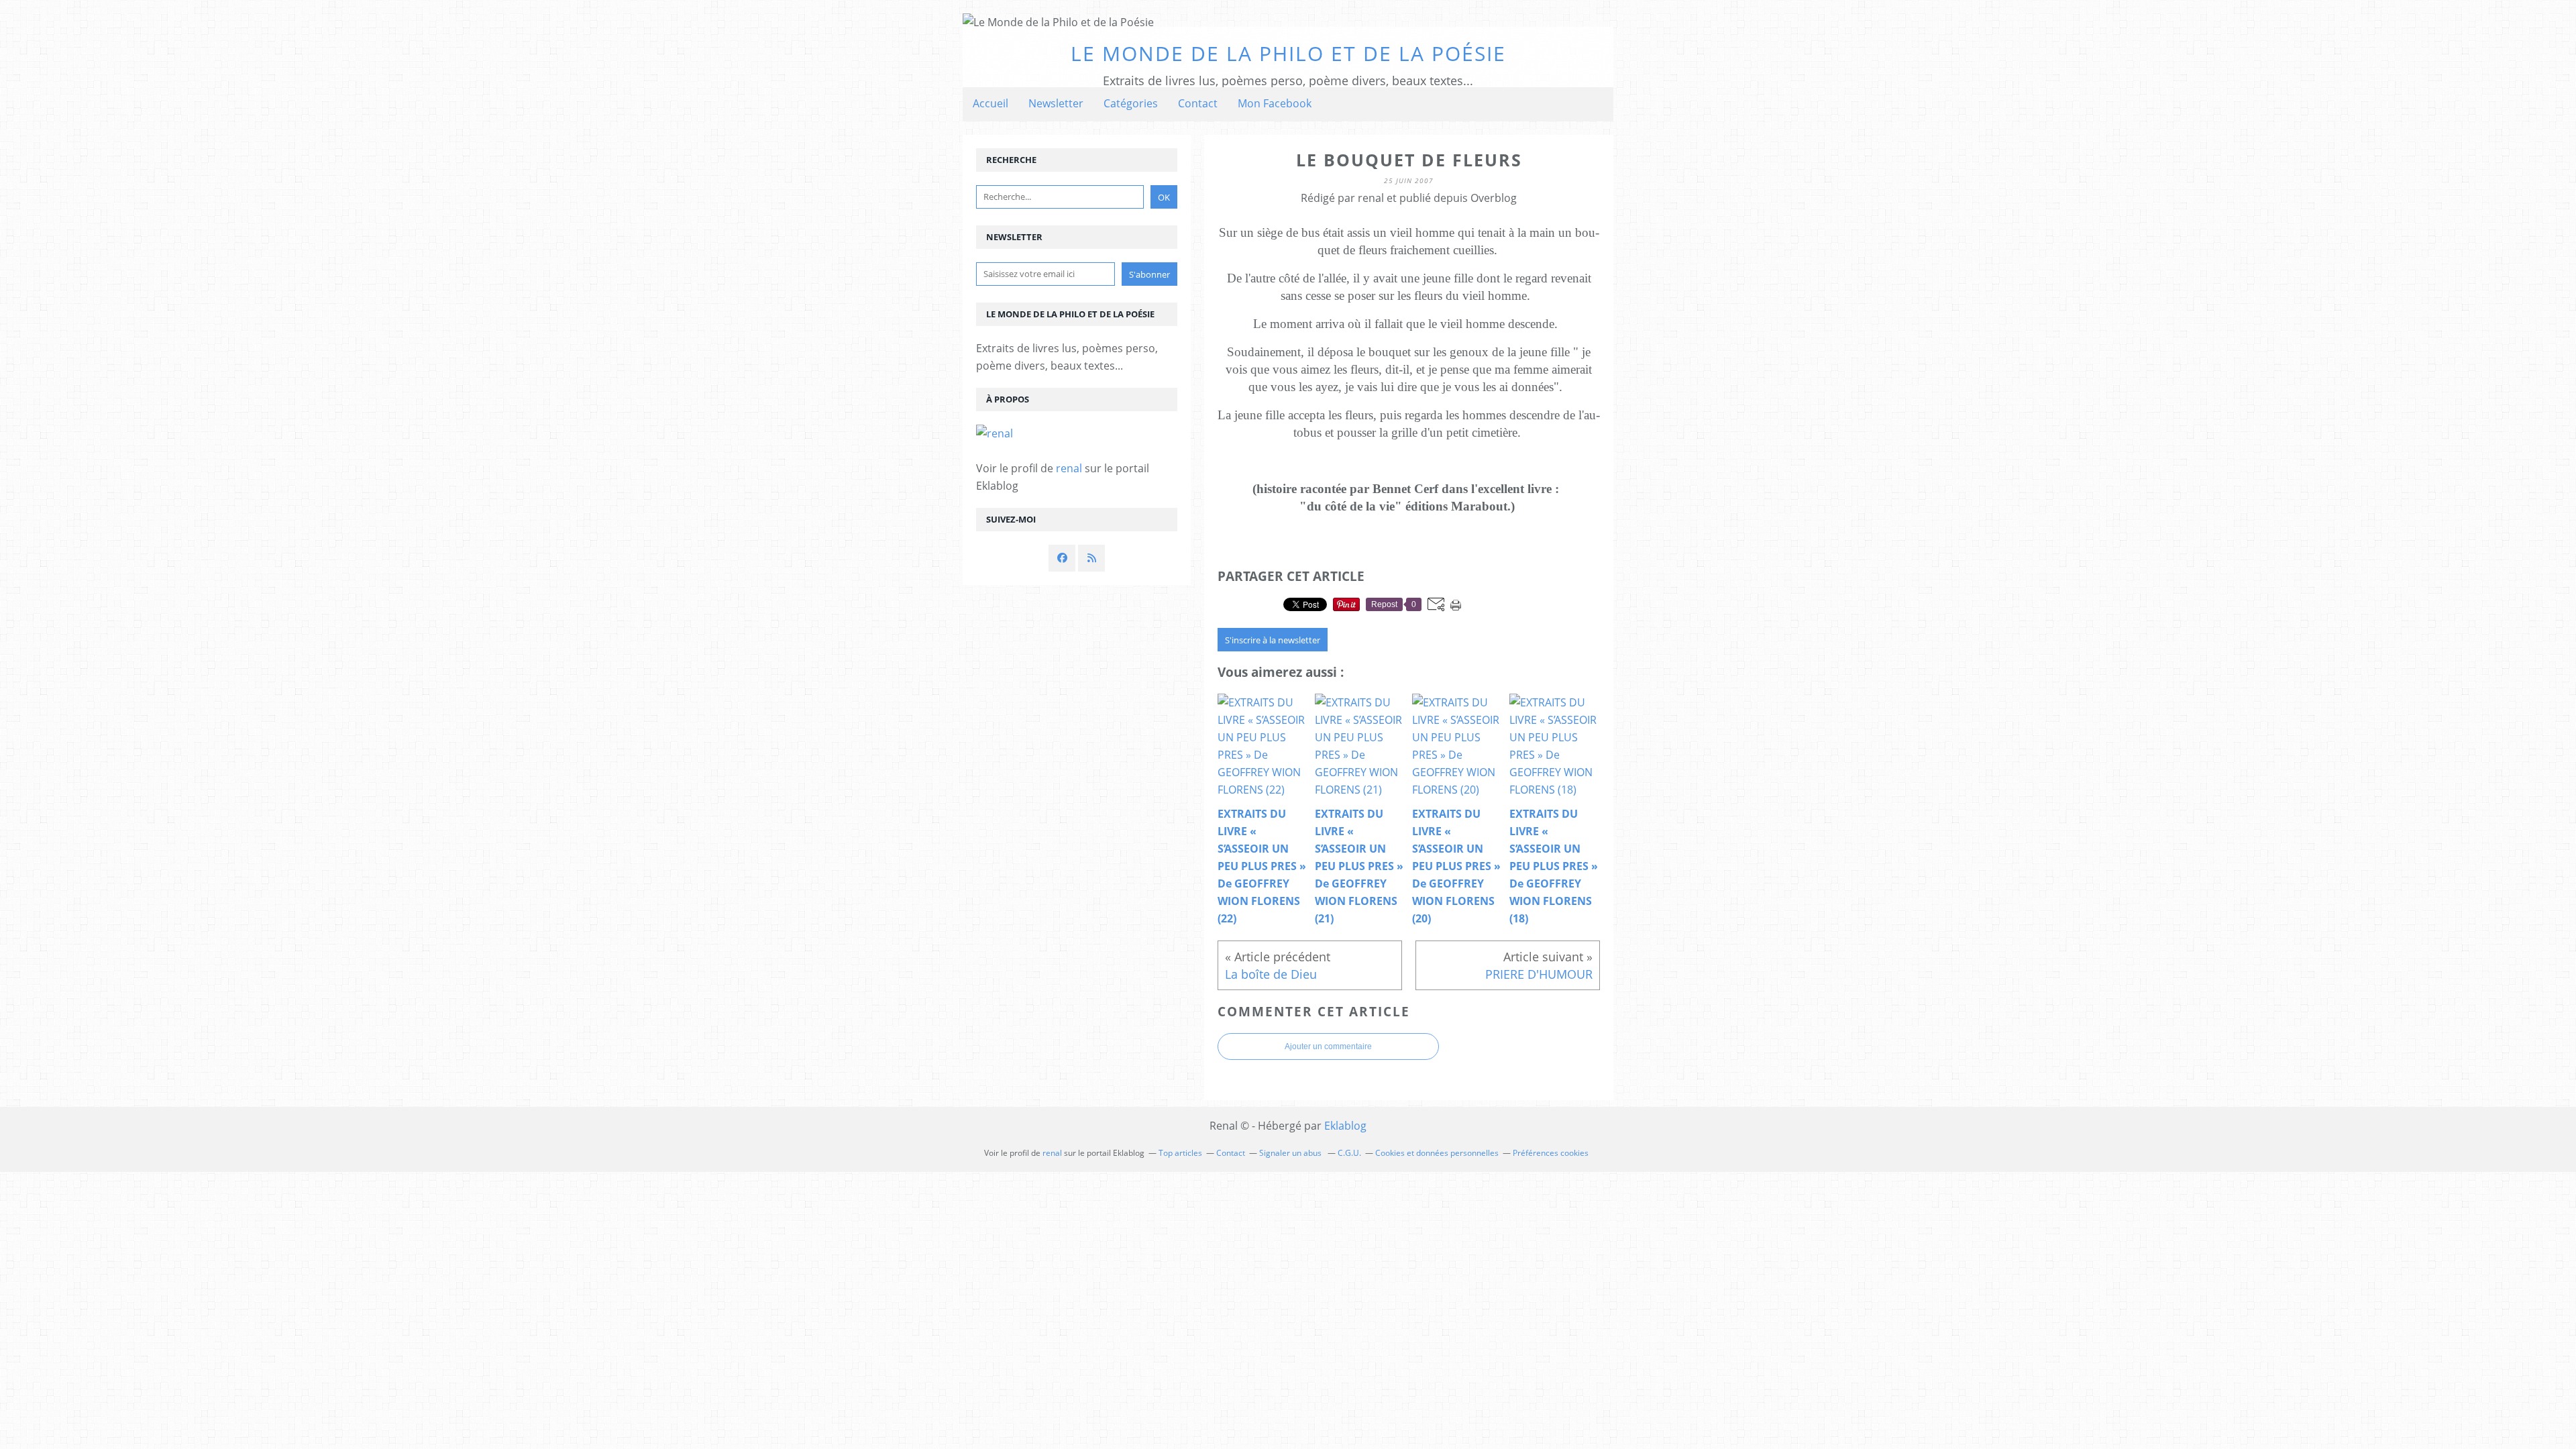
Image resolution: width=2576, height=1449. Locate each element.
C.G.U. (1349, 1153)
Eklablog (1345, 1126)
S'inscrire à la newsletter (1273, 640)
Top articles (1180, 1153)
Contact (1198, 103)
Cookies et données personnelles (1437, 1153)
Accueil (990, 103)
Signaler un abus (1291, 1153)
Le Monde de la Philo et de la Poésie (1288, 53)
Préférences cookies (1551, 1153)
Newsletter (1056, 103)
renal (1069, 468)
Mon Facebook (1275, 103)
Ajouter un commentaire (1328, 1046)
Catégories (1131, 103)
